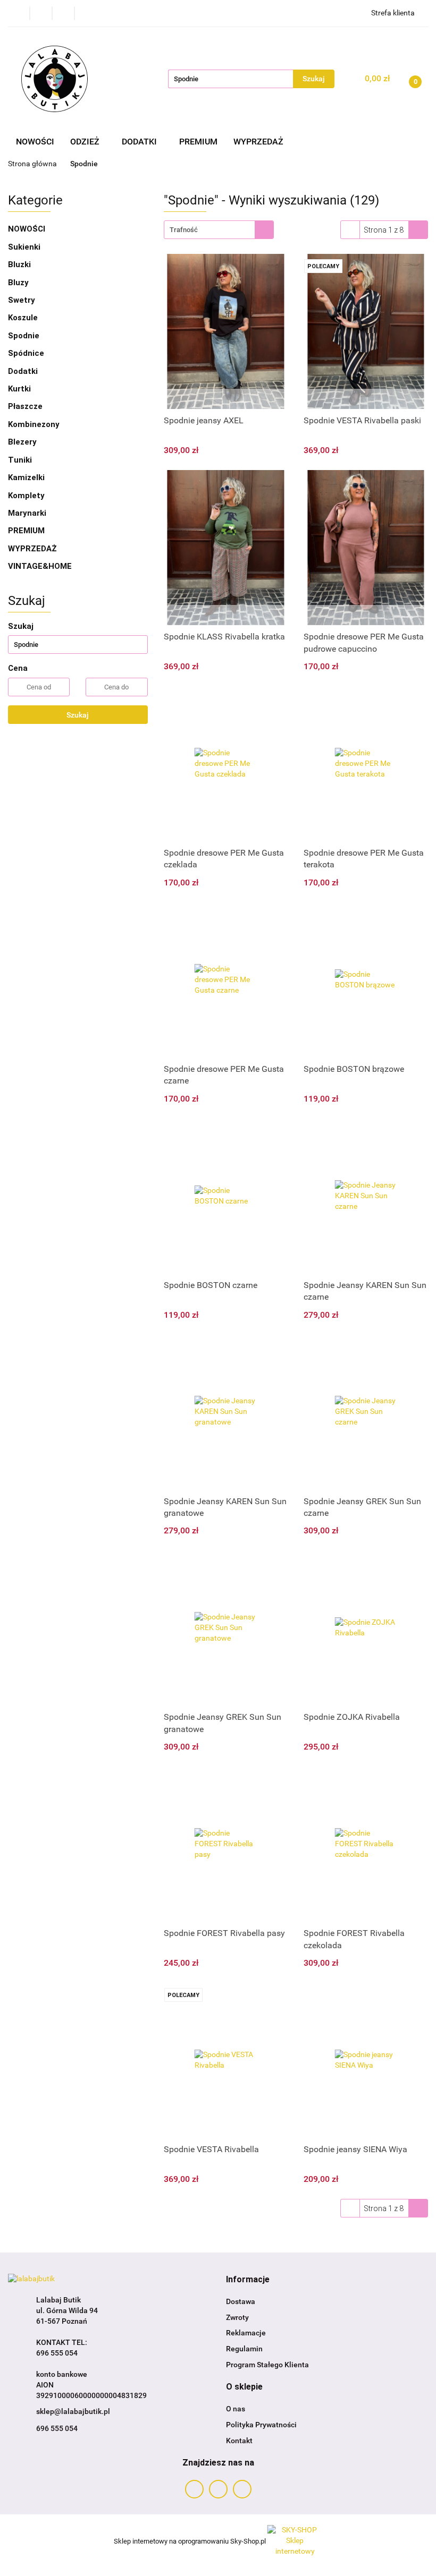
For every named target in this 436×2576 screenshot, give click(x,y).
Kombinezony (34, 424)
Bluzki (19, 265)
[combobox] (219, 230)
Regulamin (244, 2349)
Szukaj (78, 715)
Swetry (22, 300)
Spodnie (24, 336)
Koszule (23, 318)
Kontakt (239, 2441)
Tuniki (20, 460)
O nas (236, 2409)
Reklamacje (246, 2333)
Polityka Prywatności (261, 2425)
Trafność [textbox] (184, 230)
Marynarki (27, 513)
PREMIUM (198, 142)
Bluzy (18, 283)
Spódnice (26, 353)
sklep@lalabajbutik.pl (73, 2411)
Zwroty (237, 2317)
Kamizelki (26, 477)
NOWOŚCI (35, 142)
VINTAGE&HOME (40, 566)
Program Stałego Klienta (267, 2365)
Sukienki (24, 247)
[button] (248, 2280)
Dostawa (241, 2301)
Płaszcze (25, 406)
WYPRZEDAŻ (258, 142)
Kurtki (19, 389)
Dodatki (24, 371)
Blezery (22, 442)
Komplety (26, 496)
